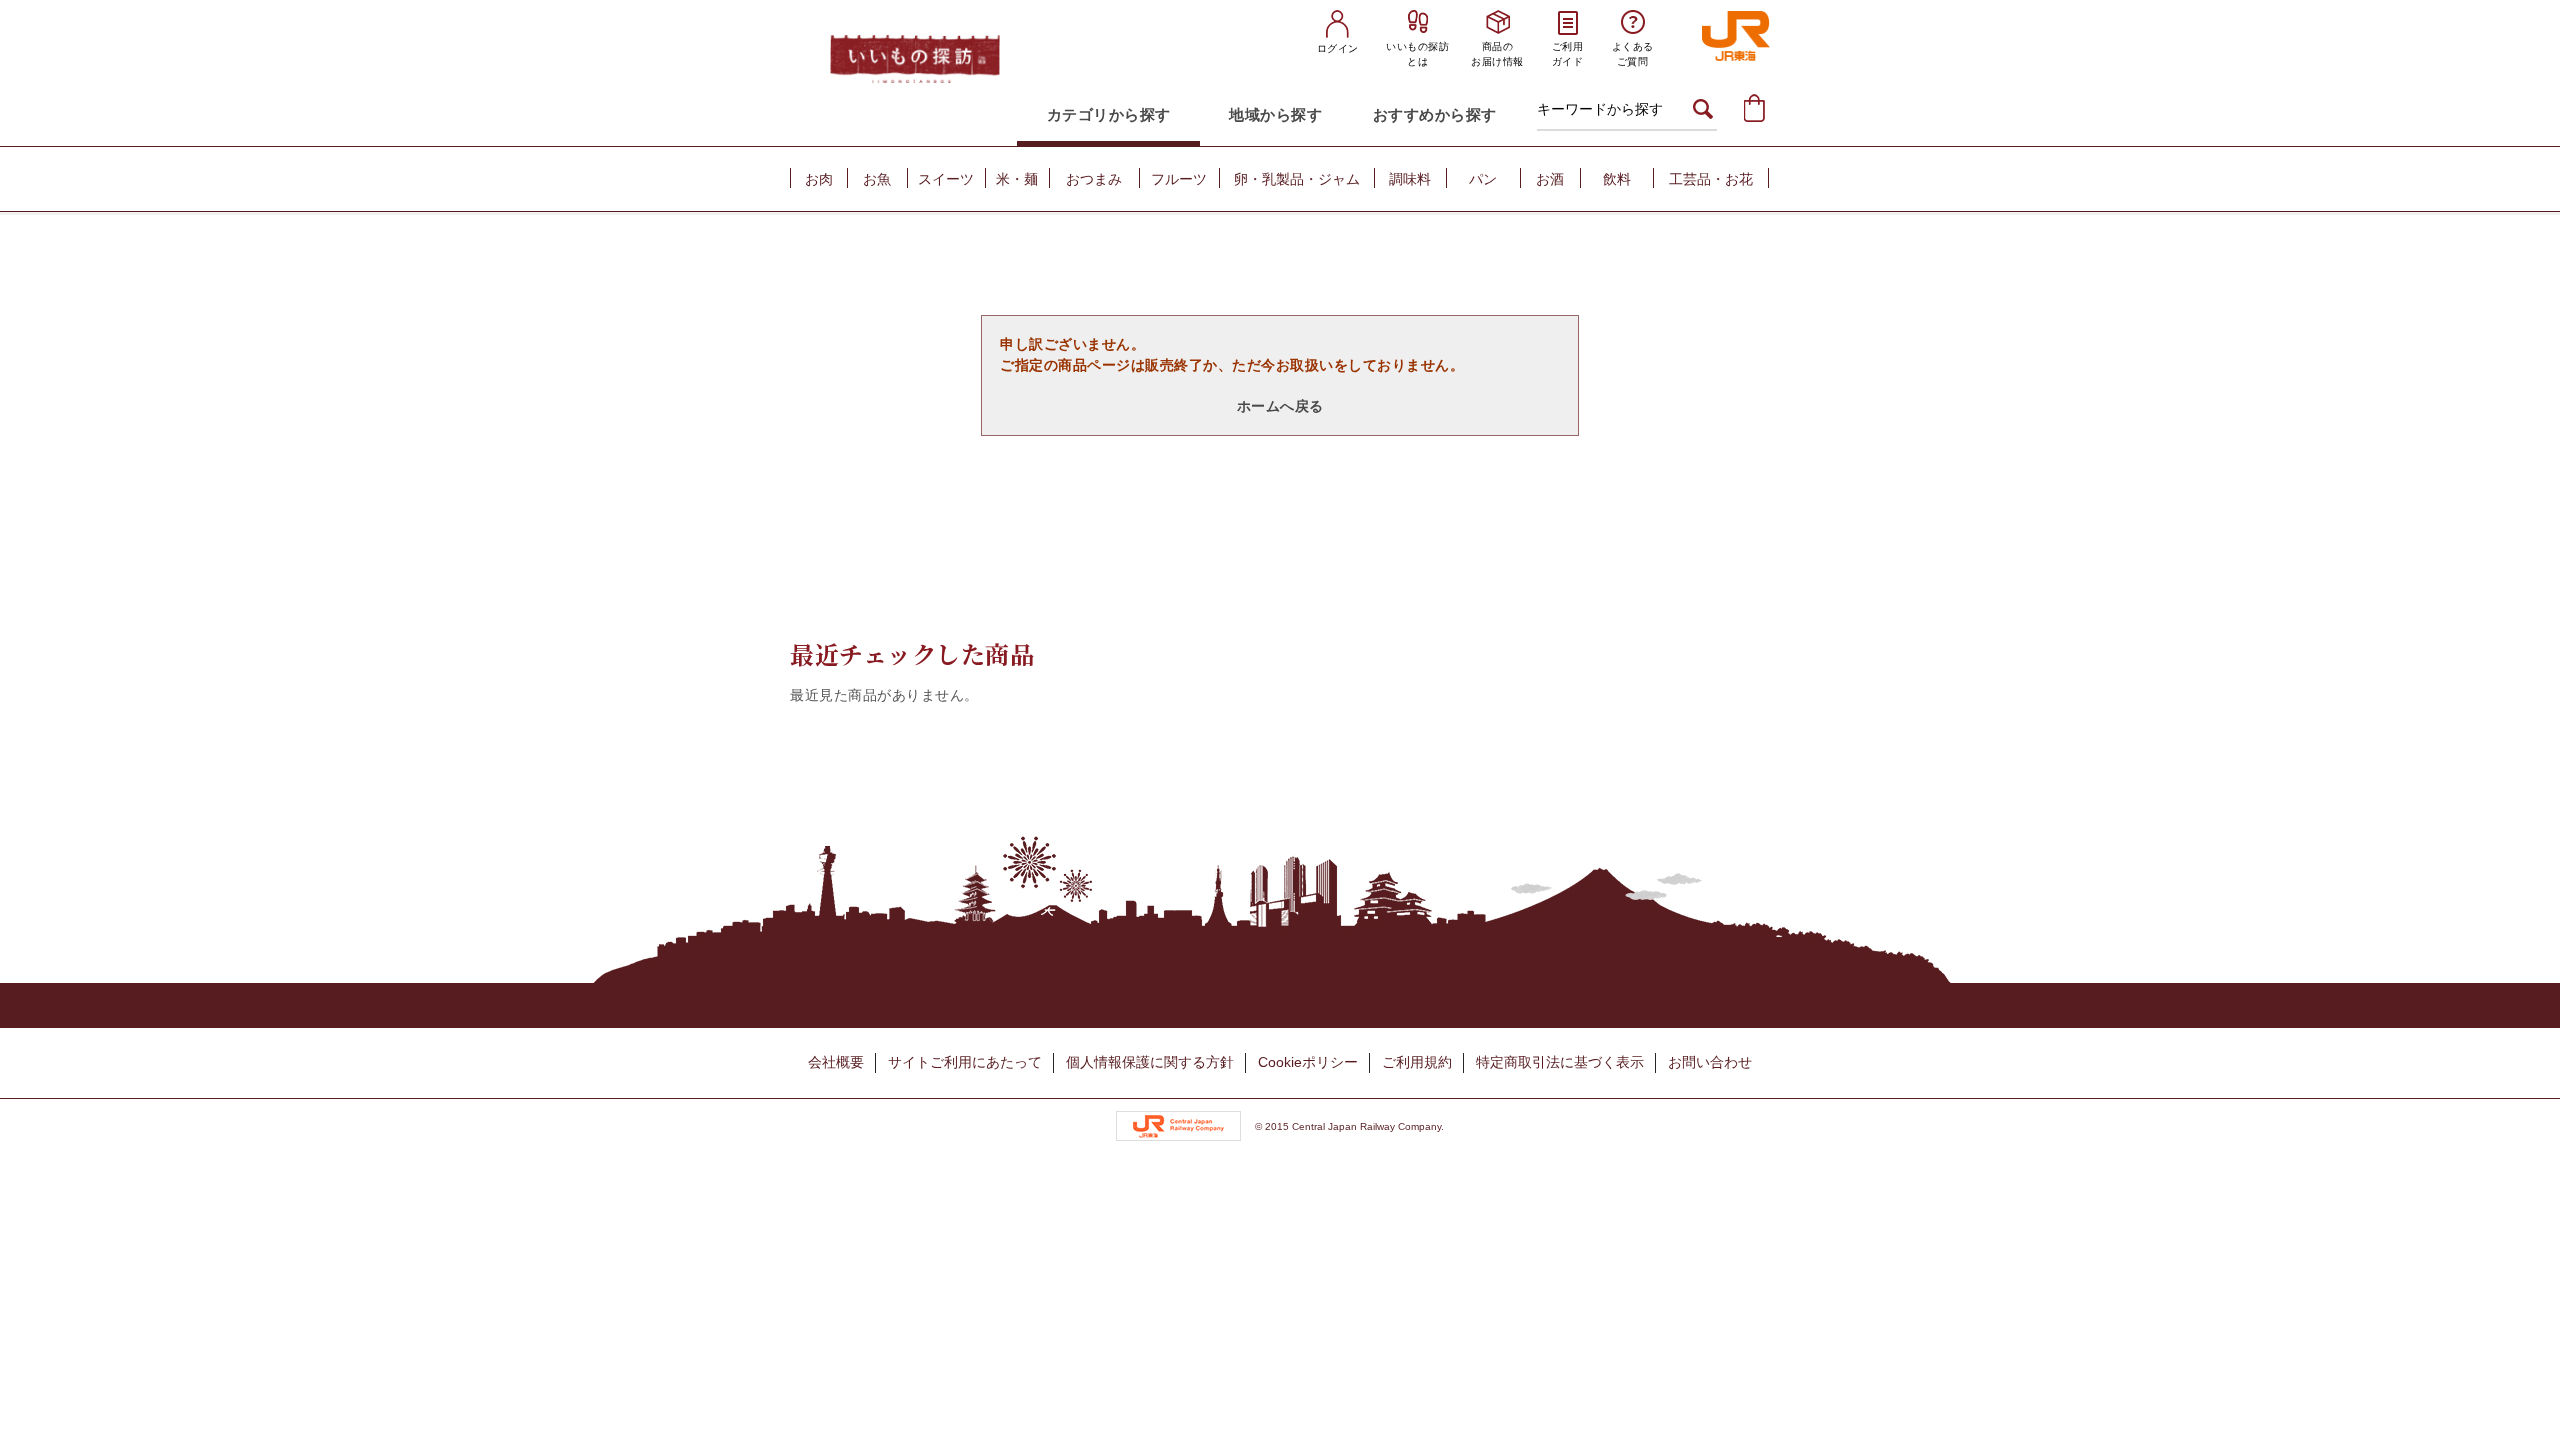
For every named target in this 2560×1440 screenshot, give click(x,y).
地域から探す (1275, 114)
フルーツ (1179, 179)
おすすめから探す (1435, 114)
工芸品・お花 (1711, 179)
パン (1483, 179)
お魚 (877, 179)
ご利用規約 (1417, 1062)
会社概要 (836, 1062)
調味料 (1410, 179)
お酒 (1550, 179)
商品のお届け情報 (1497, 54)
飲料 (1617, 179)
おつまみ (1094, 179)
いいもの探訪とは (1417, 54)
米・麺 (1017, 179)
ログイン (1338, 48)
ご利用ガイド (1568, 54)
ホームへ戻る (1280, 406)
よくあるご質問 (1633, 54)
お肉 (819, 179)
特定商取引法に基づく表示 (1560, 1062)
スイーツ (946, 179)
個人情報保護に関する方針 (1150, 1062)
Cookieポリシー (1308, 1062)
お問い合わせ (1710, 1062)
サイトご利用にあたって (965, 1062)
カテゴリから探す (1109, 114)
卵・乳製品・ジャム (1297, 179)
